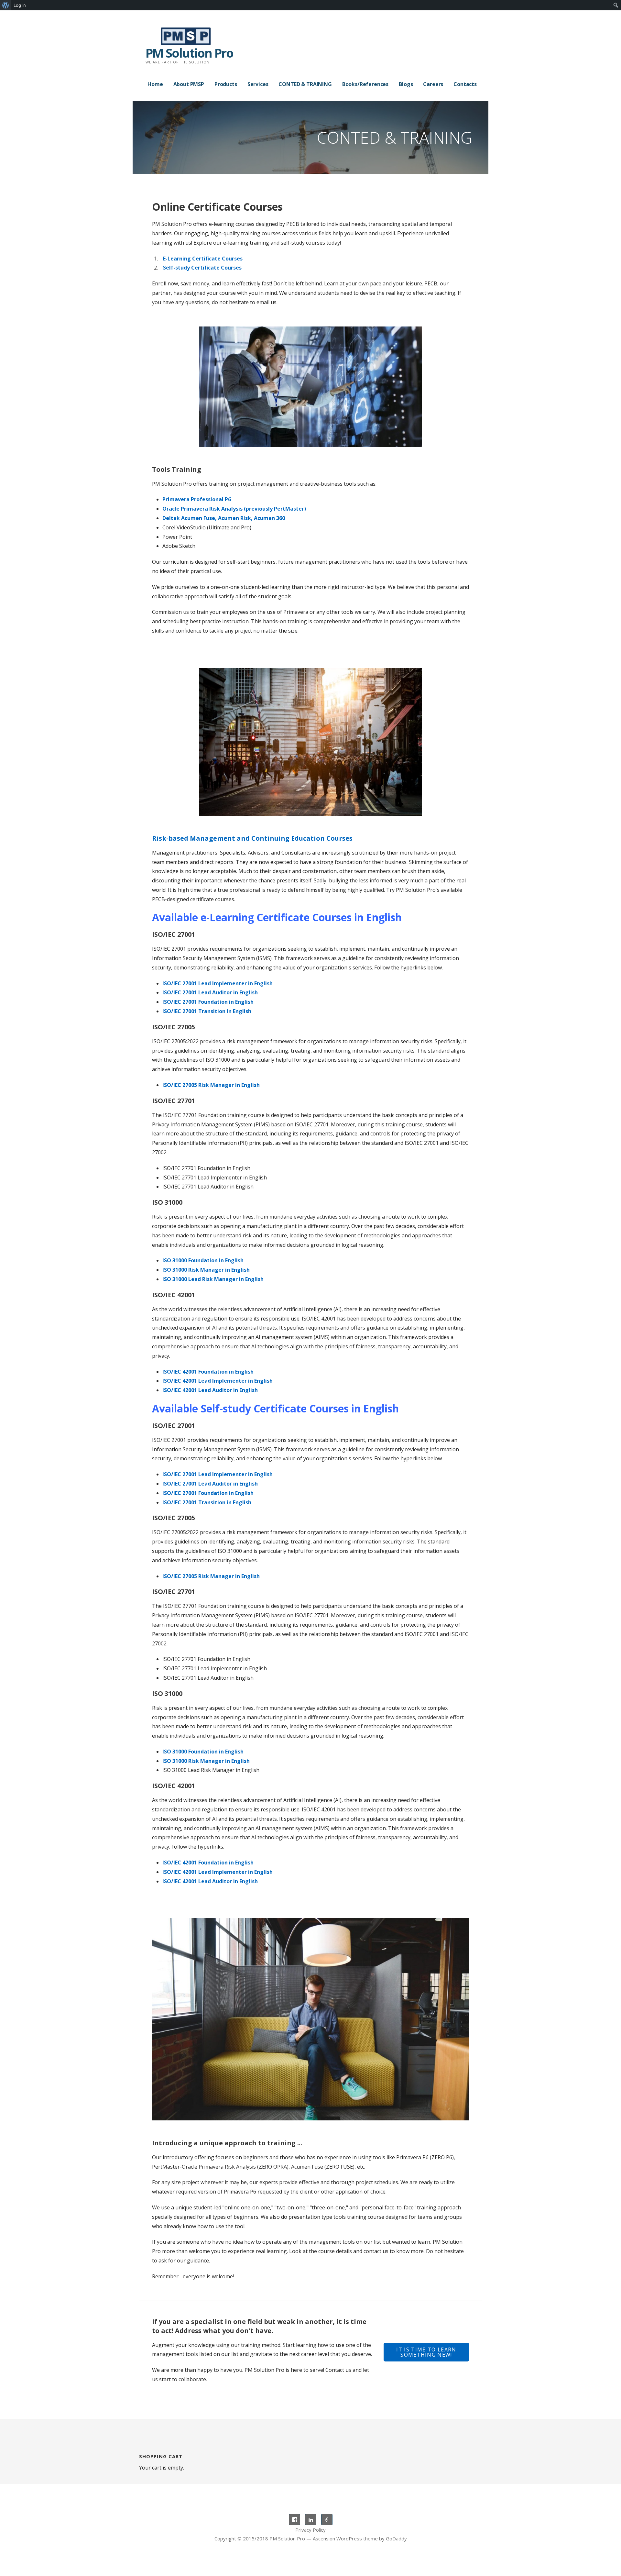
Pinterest (327, 2520)
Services (258, 84)
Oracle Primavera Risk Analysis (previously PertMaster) (234, 509)
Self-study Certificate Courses (202, 268)
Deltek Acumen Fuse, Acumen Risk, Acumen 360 (224, 518)
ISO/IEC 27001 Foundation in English (208, 1002)
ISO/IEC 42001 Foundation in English (208, 1372)
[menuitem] (6, 5)
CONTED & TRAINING (305, 84)
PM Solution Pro (189, 53)
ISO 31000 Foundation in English (203, 1260)
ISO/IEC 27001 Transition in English (207, 1011)
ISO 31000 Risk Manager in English (206, 1270)
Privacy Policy (310, 2530)
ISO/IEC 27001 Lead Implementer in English (218, 983)
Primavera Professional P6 (197, 499)
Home (155, 84)
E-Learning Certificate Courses (203, 259)
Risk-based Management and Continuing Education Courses (252, 838)
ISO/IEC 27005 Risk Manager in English (211, 1085)
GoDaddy (396, 2538)
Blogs (406, 84)
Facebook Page (294, 2520)
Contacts (465, 84)
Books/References (365, 84)
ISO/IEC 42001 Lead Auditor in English (210, 1390)
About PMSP (189, 84)
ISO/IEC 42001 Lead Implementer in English (218, 1381)
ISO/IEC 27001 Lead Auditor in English (210, 992)
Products (226, 84)
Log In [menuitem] (20, 5)
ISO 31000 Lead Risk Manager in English (213, 1279)
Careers (433, 84)
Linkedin (311, 2520)
